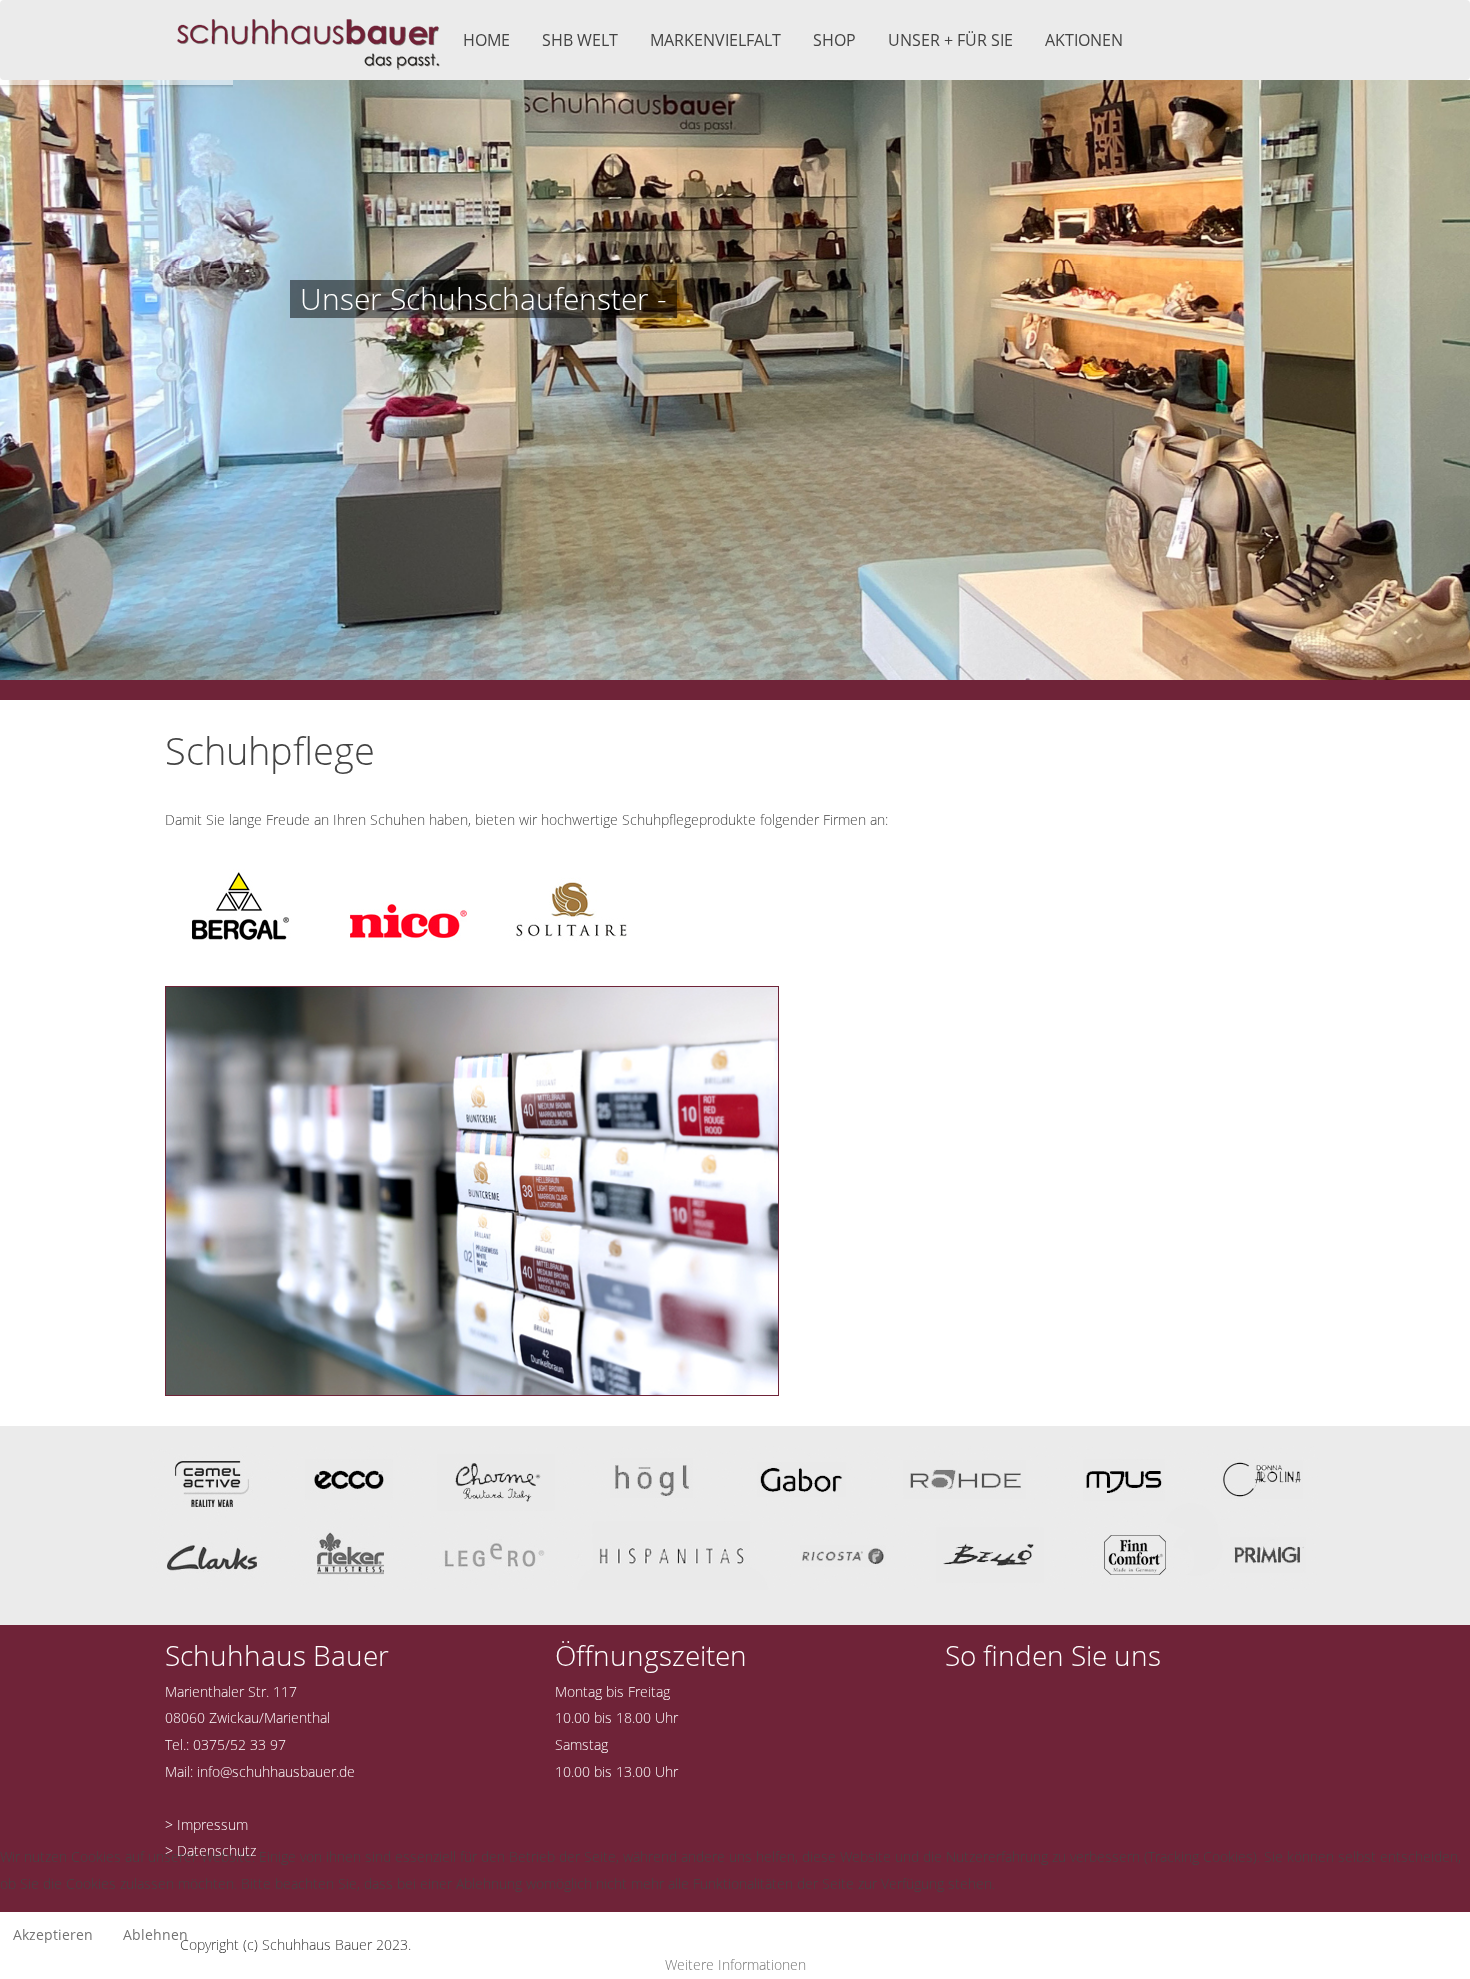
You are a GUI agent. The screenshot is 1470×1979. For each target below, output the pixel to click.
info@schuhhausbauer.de (276, 1771)
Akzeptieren (53, 1934)
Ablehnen (155, 1934)
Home (486, 40)
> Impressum (206, 1824)
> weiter (329, 379)
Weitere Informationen (735, 1964)
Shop (834, 40)
